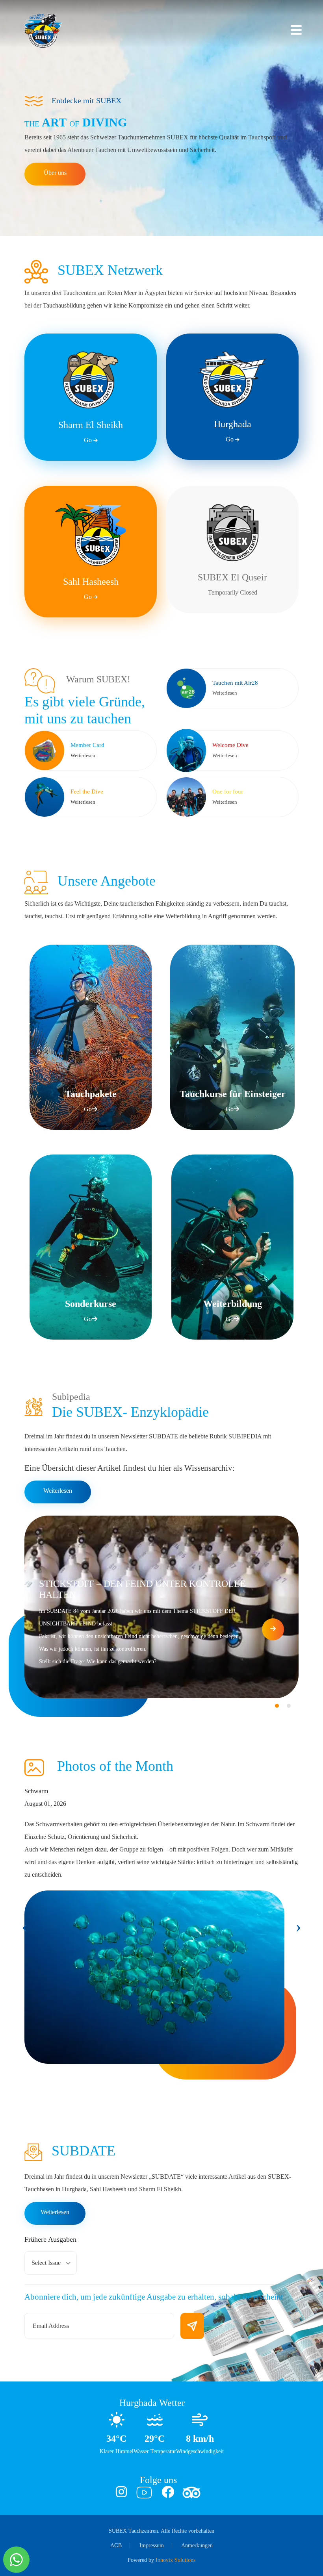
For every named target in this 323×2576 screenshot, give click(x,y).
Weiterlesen (58, 1491)
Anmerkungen (197, 2545)
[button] (277, 1706)
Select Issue (46, 2263)
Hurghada (233, 431)
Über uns (55, 173)
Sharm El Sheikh (91, 432)
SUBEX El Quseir (232, 584)
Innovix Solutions (175, 2560)
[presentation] (25, 1927)
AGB (116, 2545)
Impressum (152, 2545)
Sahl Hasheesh (91, 588)
